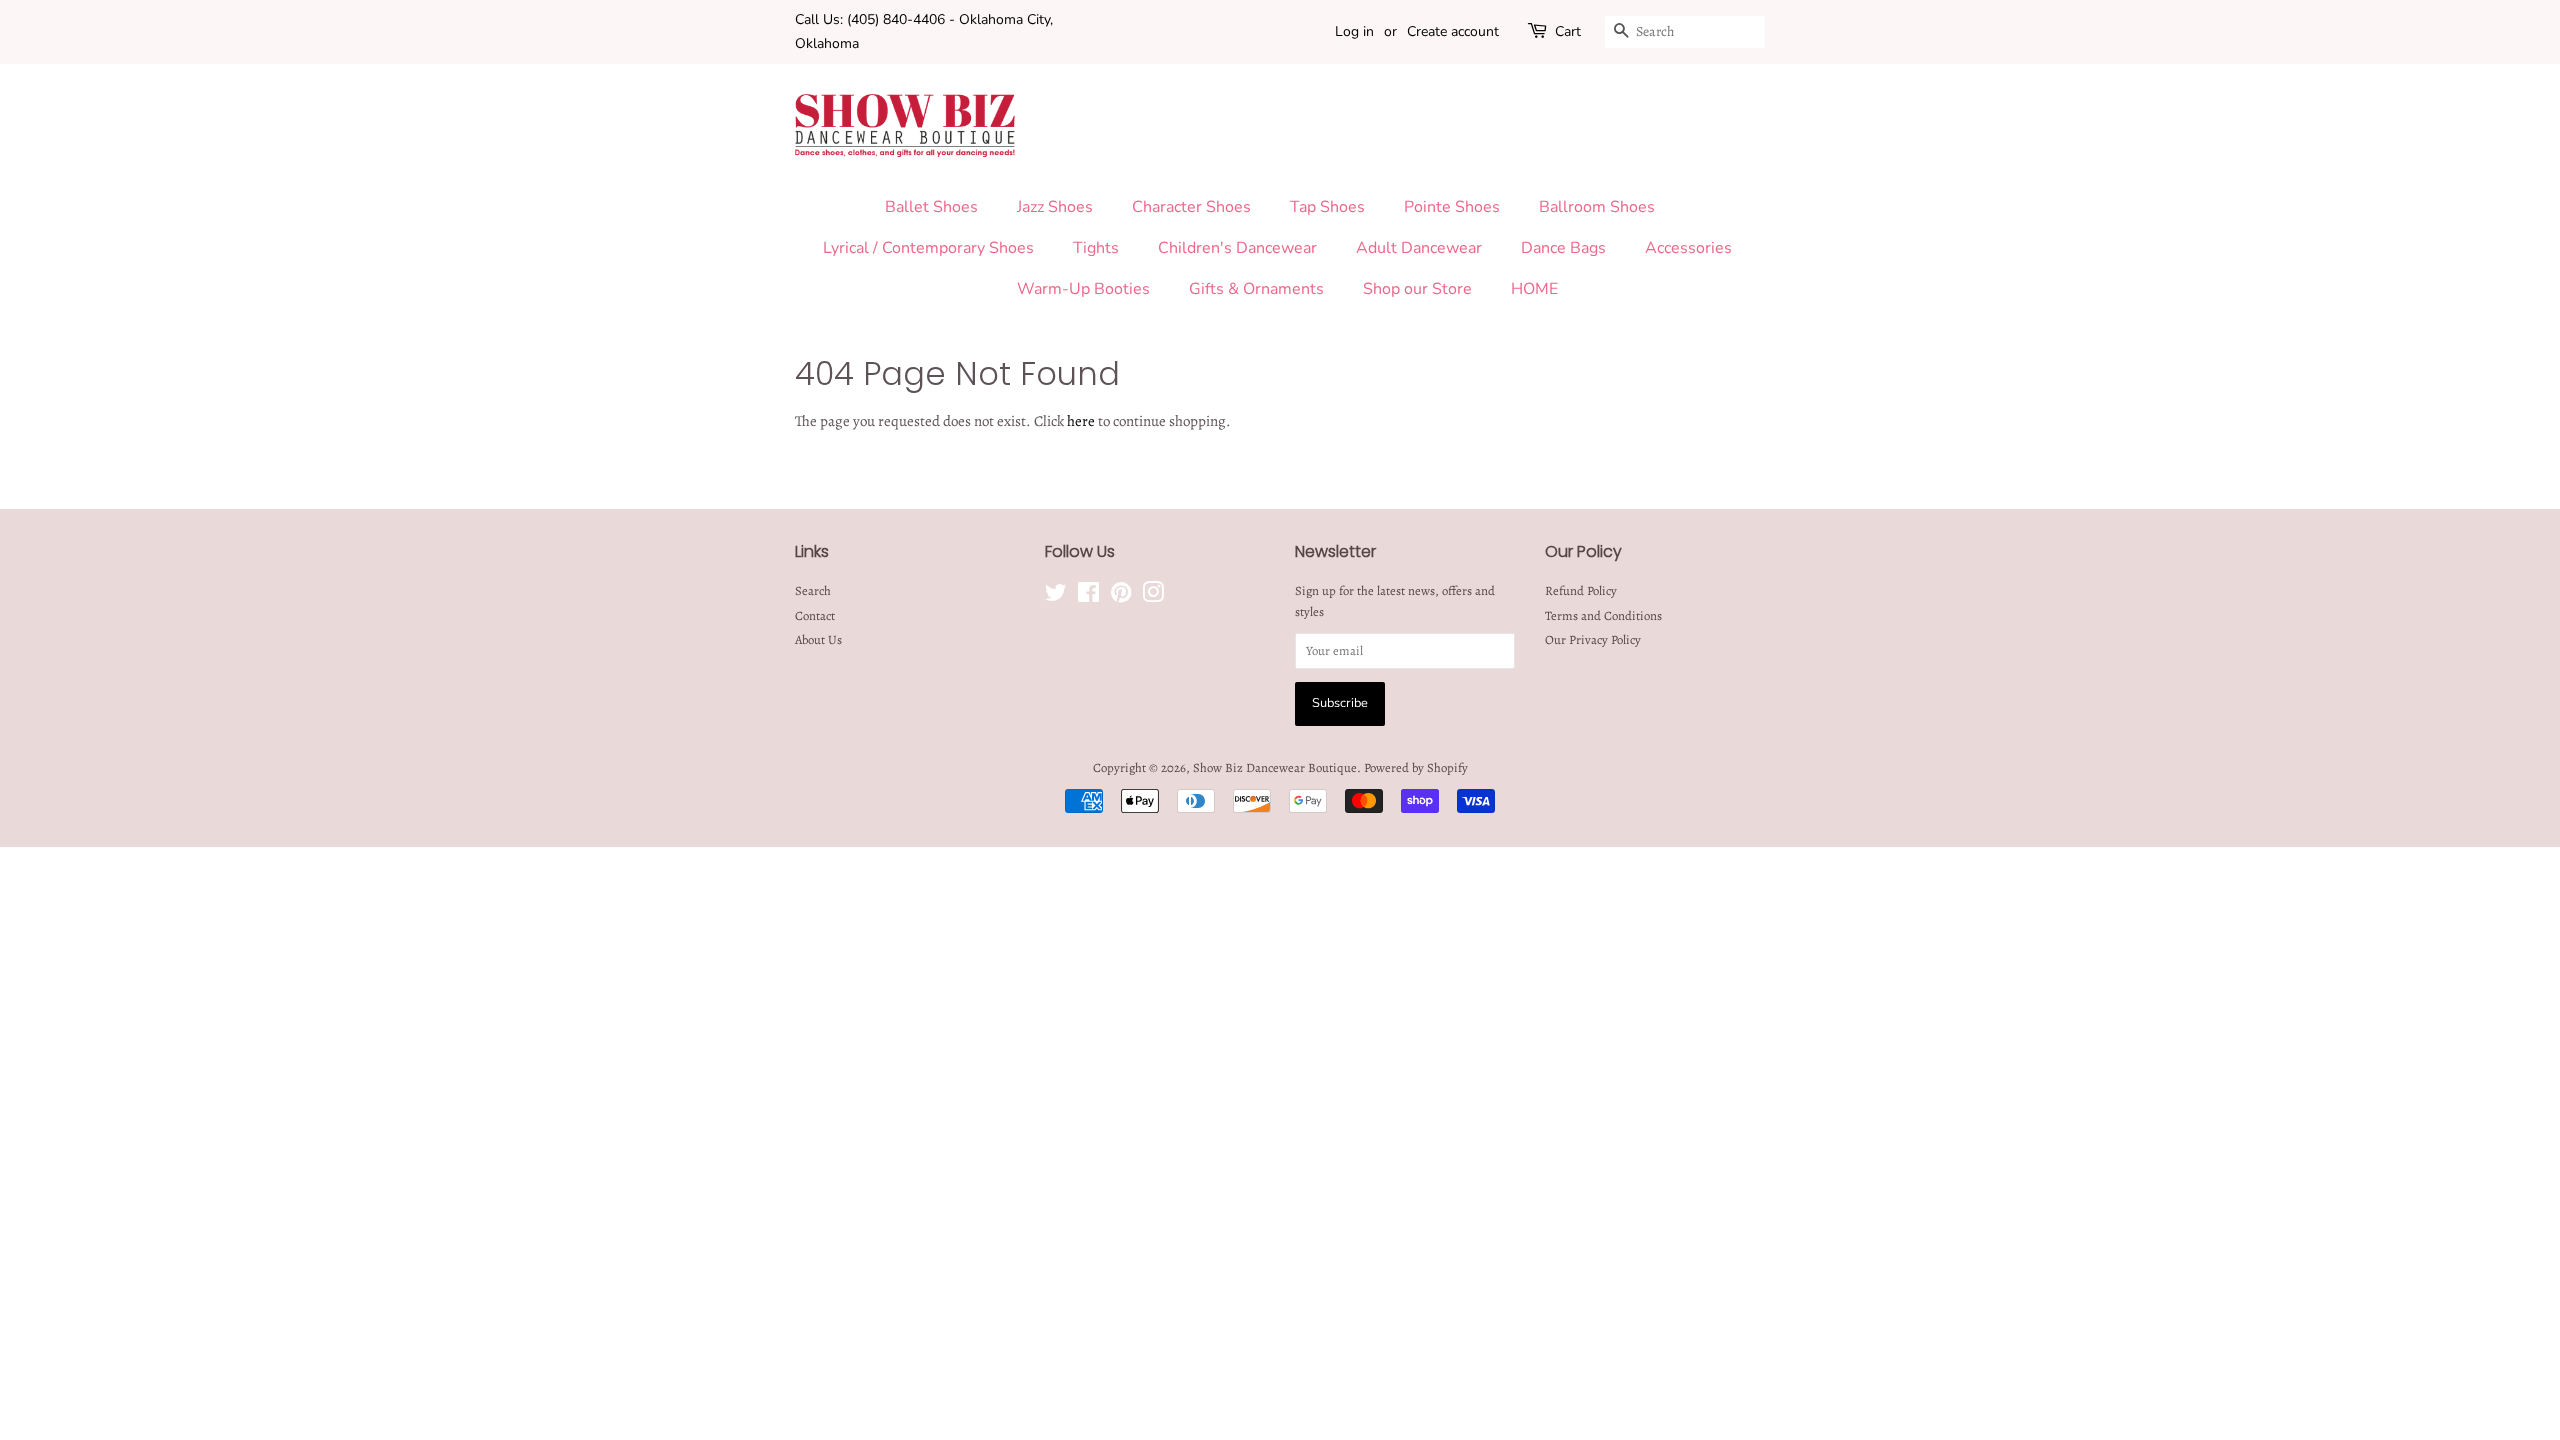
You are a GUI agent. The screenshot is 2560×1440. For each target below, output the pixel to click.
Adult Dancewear (1419, 248)
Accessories (1688, 248)
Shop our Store (1417, 289)
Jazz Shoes (1055, 207)
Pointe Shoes (1452, 207)
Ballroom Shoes (1597, 207)
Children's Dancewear (1237, 248)
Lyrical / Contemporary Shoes (928, 248)
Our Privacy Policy (1593, 639)
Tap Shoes (1327, 207)
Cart (1568, 31)
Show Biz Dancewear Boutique (1275, 767)
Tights (1096, 248)
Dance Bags (1563, 248)
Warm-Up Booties (1083, 289)
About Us (818, 639)
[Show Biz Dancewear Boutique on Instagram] (1153, 596)
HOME (1534, 289)
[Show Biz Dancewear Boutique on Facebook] (1088, 596)
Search (813, 590)
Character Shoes (1191, 207)
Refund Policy (1581, 590)
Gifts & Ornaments (1256, 289)
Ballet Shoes (931, 207)
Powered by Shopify (1416, 767)
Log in (1354, 31)
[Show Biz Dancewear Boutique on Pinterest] (1121, 596)
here (1081, 421)
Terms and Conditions (1603, 615)
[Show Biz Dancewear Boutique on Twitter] (1056, 596)
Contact (815, 615)
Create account (1453, 31)
